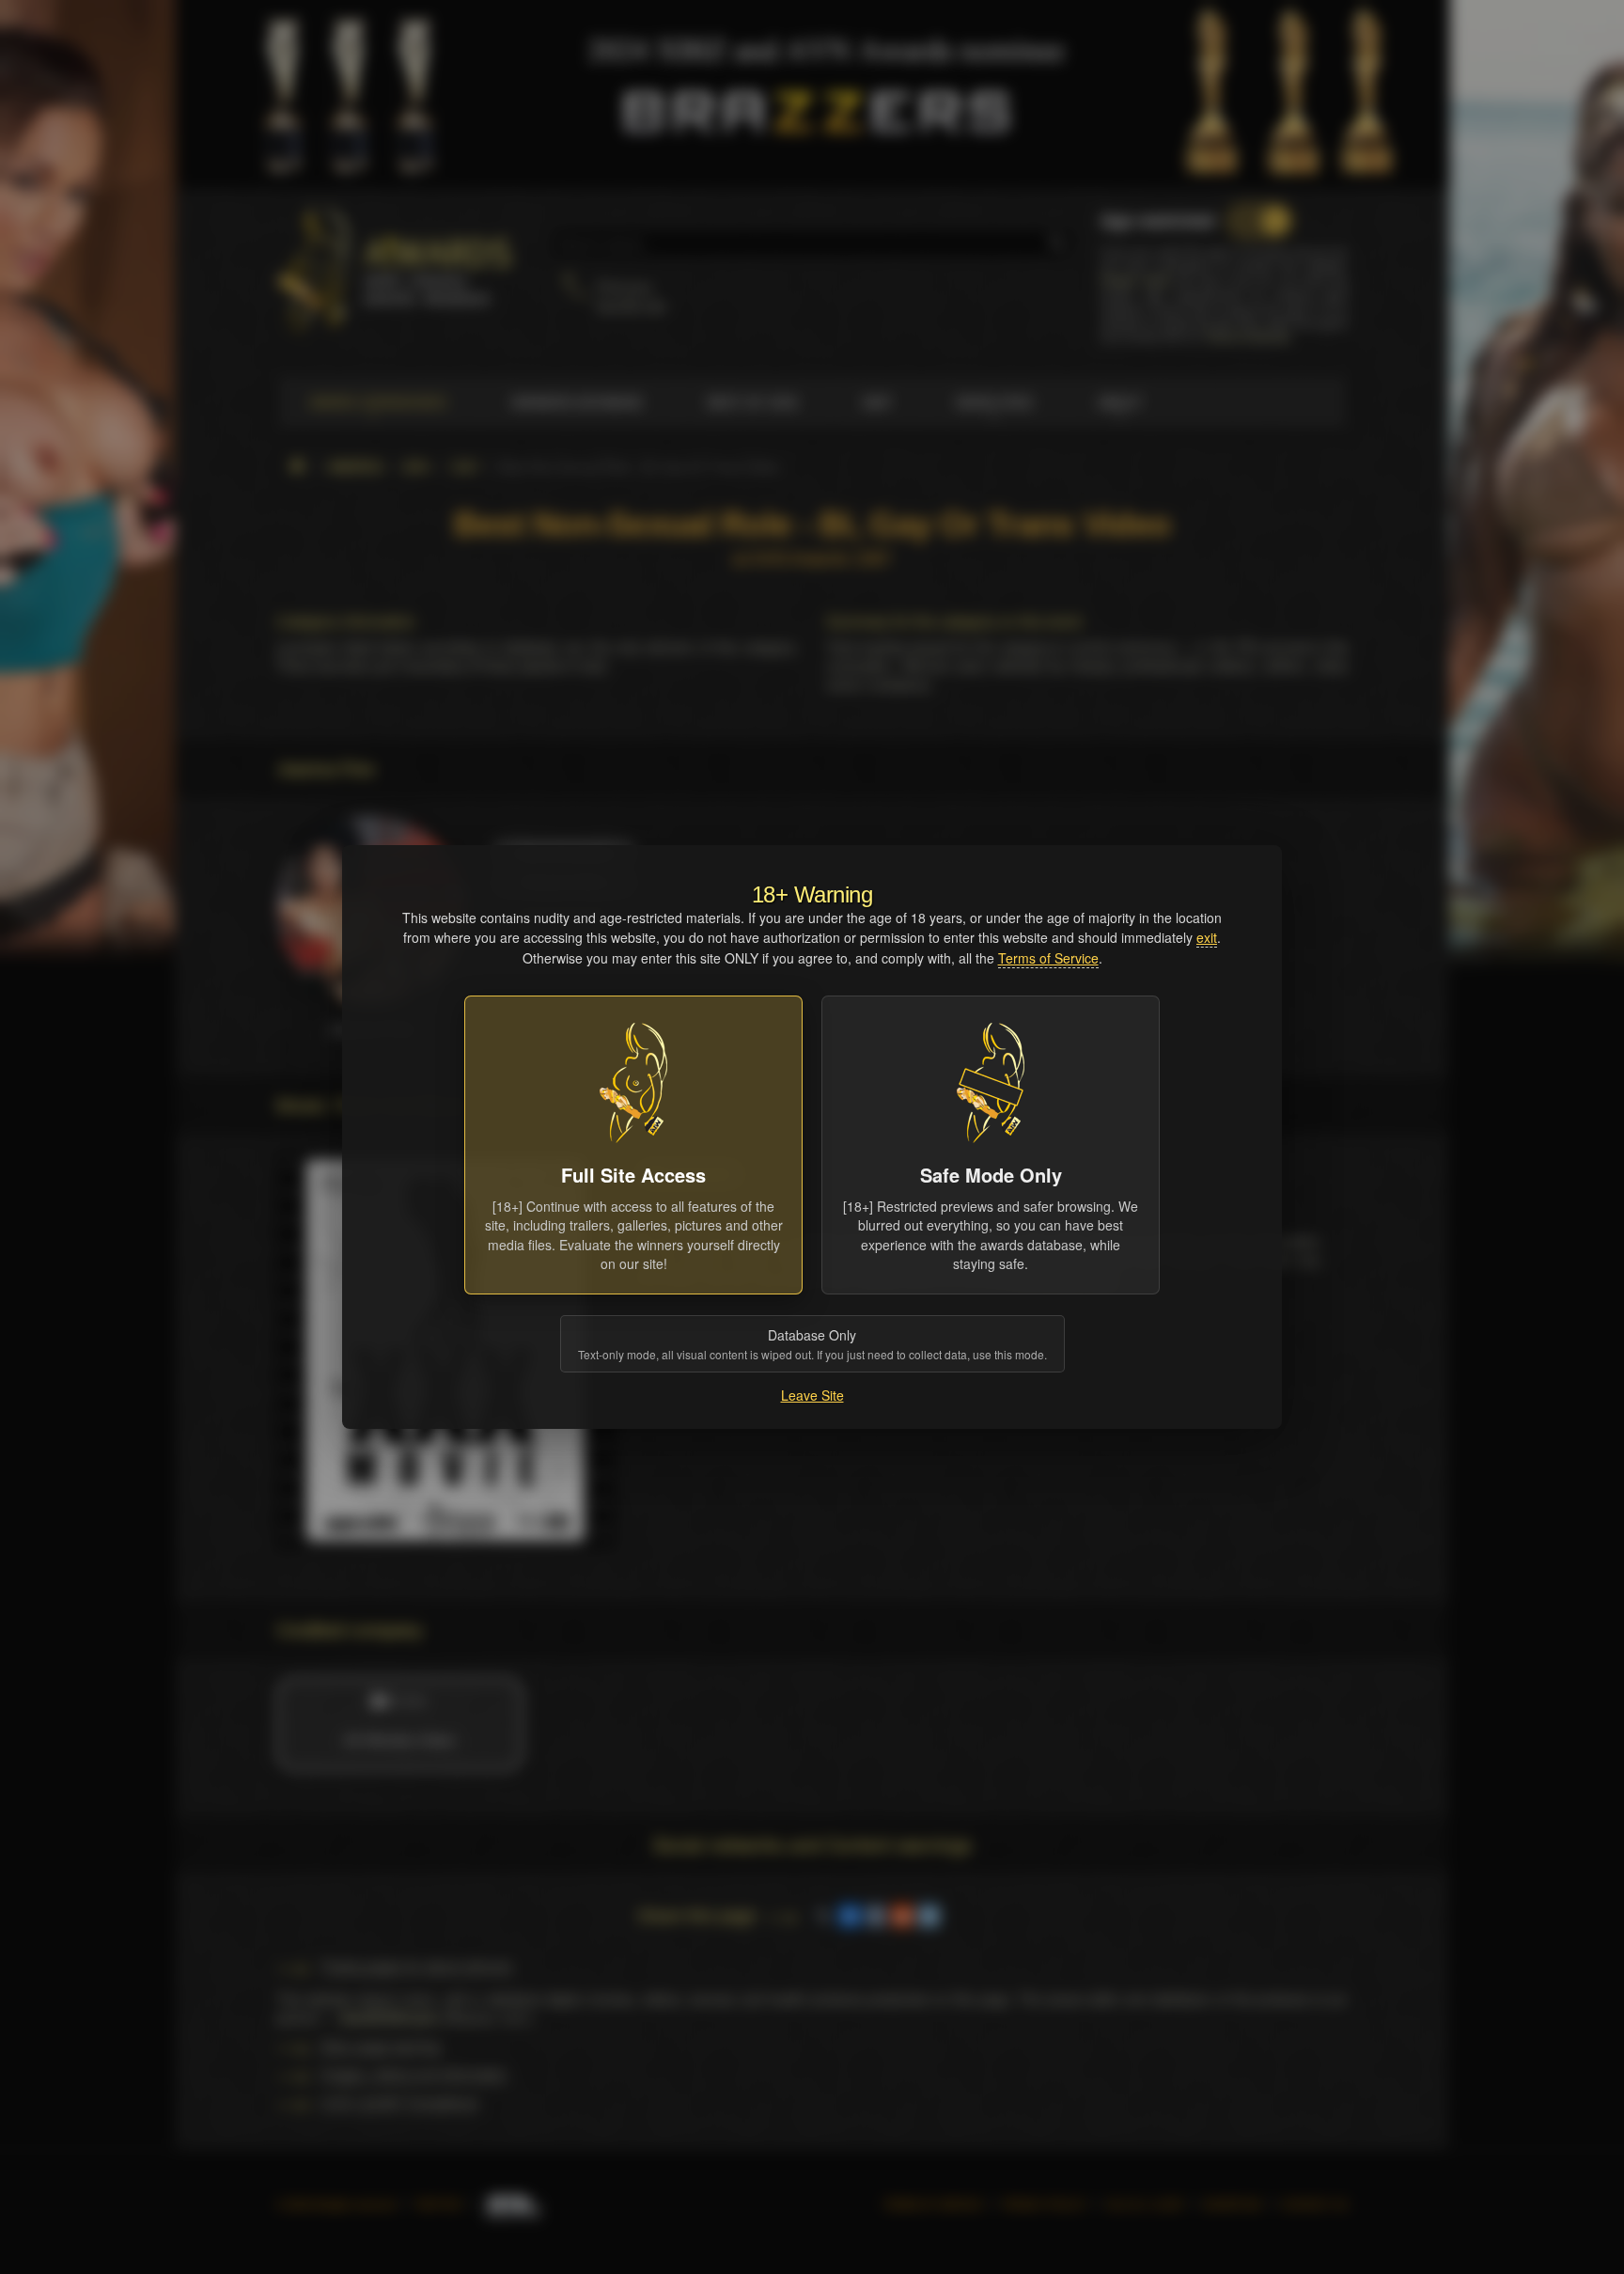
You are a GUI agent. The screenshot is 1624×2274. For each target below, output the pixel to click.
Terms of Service (1048, 958)
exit (1207, 937)
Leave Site (812, 1395)
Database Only (812, 1344)
